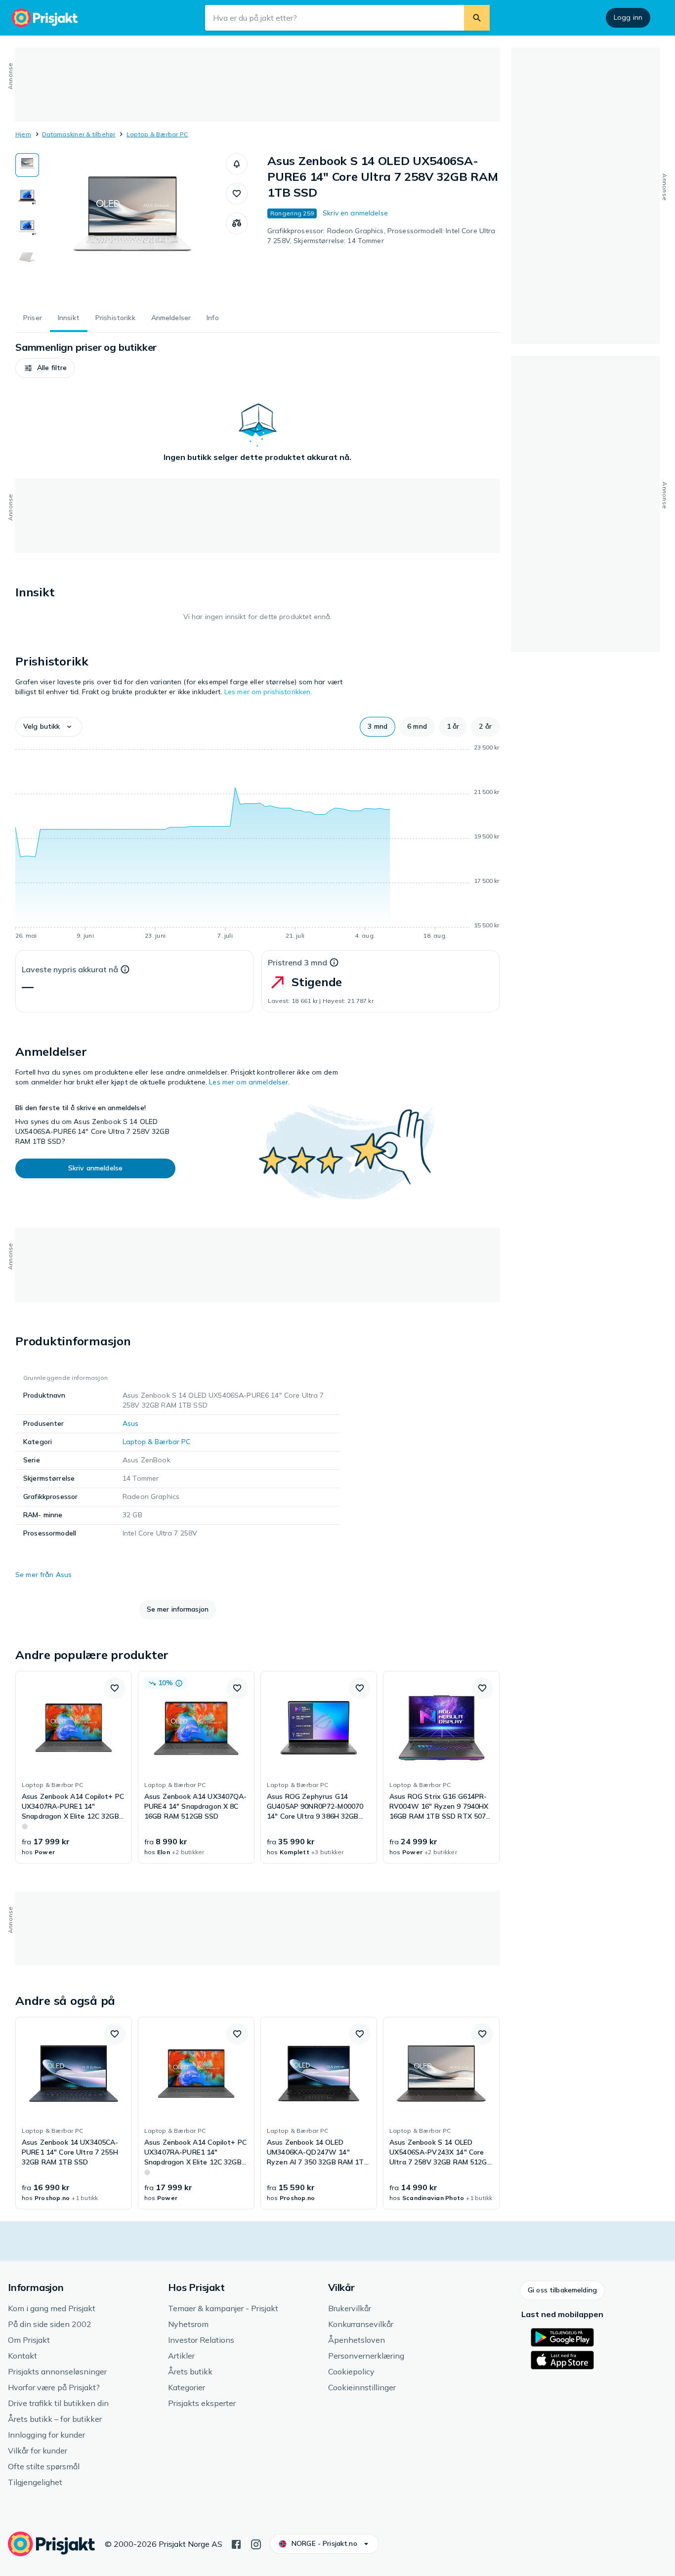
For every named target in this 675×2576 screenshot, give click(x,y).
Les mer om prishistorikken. (268, 692)
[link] (74, 1767)
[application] (257, 843)
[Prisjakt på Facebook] (236, 2543)
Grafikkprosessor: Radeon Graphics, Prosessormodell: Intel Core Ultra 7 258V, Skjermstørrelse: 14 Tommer (381, 236)
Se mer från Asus (43, 1575)
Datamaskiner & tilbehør (79, 134)
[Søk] (477, 18)
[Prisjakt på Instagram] (256, 2543)
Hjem (23, 134)
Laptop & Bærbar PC (157, 134)
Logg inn (628, 17)
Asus (131, 1423)
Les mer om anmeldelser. (249, 1082)
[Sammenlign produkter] (237, 223)
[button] (237, 164)
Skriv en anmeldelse (355, 213)
